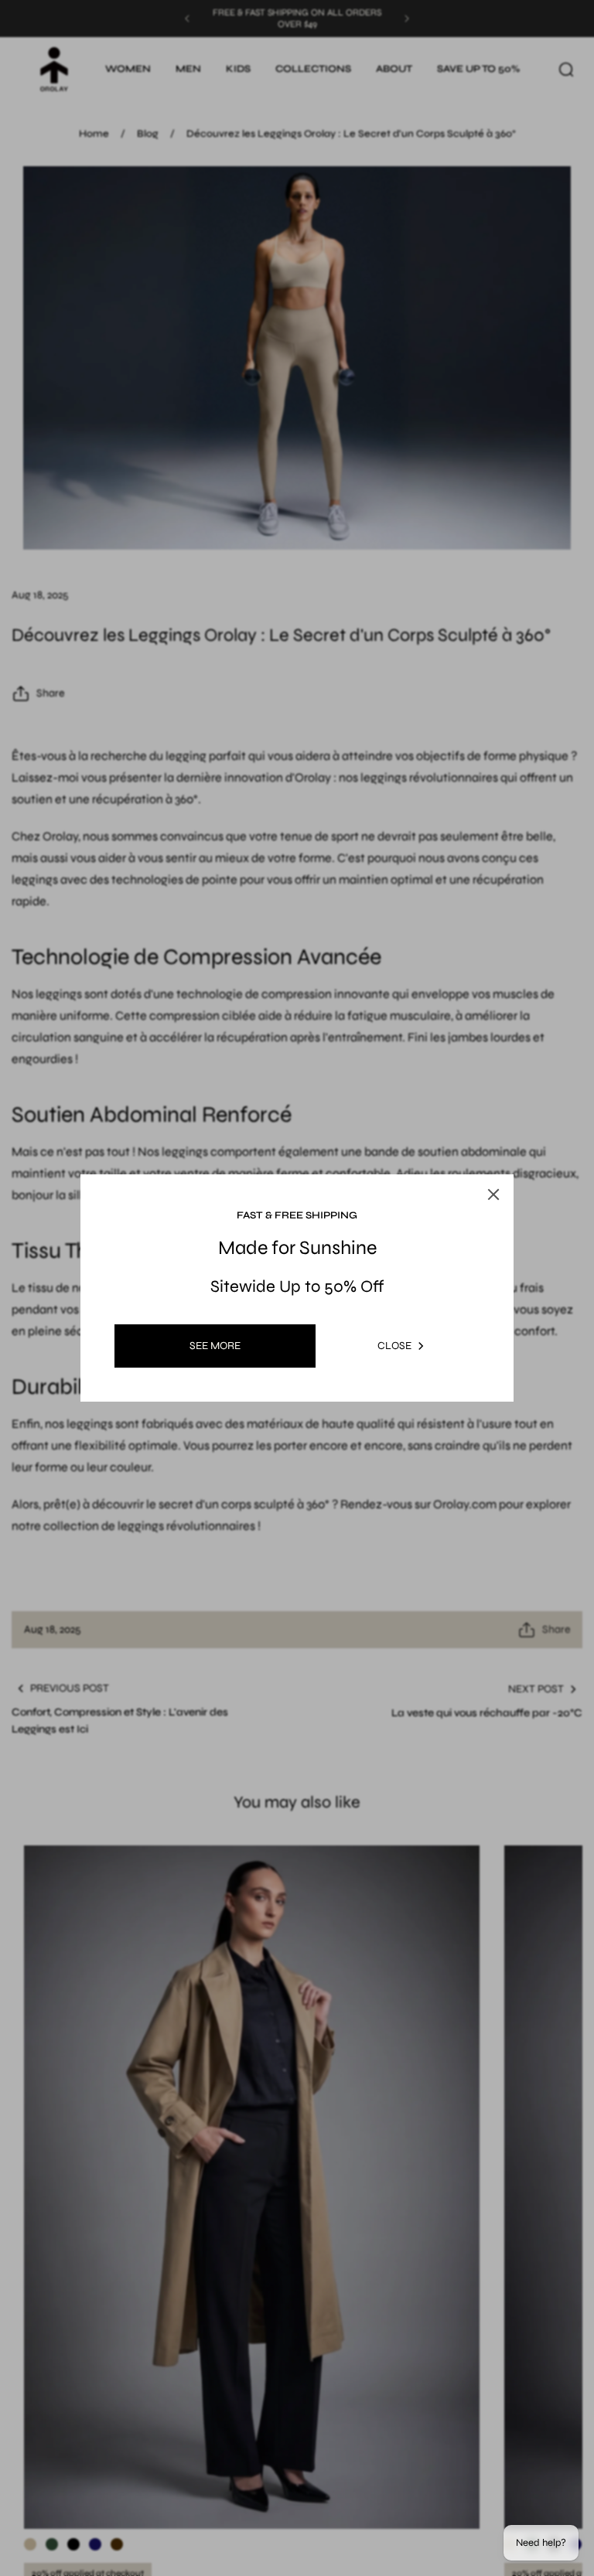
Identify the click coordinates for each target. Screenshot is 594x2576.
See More (215, 1346)
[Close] (493, 1194)
